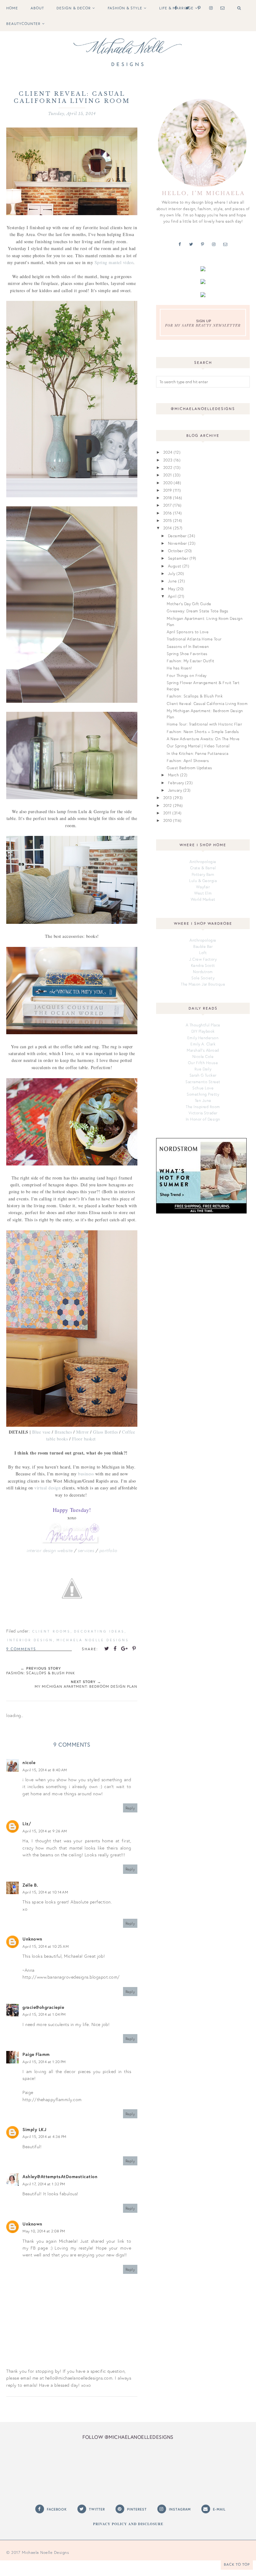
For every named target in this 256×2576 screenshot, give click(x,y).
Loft (203, 953)
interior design (30, 1640)
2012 (168, 805)
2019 (168, 490)
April (172, 596)
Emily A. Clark (203, 1044)
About (37, 8)
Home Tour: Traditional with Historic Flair (204, 724)
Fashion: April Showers (188, 760)
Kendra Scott (203, 965)
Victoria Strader (203, 1113)
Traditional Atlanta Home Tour (194, 639)
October (176, 551)
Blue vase (41, 1432)
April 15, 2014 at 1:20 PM (44, 2062)
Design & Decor (74, 8)
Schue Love (203, 1088)
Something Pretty (203, 1094)
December (177, 536)
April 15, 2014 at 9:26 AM (45, 1831)
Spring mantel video (114, 262)
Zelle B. (30, 1885)
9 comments (21, 1649)
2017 (167, 505)
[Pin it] (134, 1648)
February (176, 783)
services (86, 1550)
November (177, 543)
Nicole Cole (203, 1056)
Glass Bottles (106, 1432)
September (178, 558)
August (175, 566)
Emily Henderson (203, 1038)
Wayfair (203, 887)
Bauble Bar (203, 946)
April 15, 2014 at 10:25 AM (46, 1946)
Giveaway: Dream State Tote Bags (198, 611)
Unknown (32, 1939)
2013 (168, 798)
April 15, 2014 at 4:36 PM (44, 2137)
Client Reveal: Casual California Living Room (207, 703)
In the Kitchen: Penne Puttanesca (197, 753)
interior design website (50, 1550)
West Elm (203, 893)
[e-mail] (221, 8)
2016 (168, 513)
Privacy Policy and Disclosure (128, 2524)
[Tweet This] (107, 1648)
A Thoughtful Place (203, 1025)
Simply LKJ (34, 2129)
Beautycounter (23, 24)
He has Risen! (179, 668)
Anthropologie (203, 861)
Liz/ (27, 1823)
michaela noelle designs (93, 1640)
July (172, 573)
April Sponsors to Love (188, 632)
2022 (168, 467)
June (172, 581)
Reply (130, 1808)
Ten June (203, 1100)
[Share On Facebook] (115, 1648)
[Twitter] (186, 8)
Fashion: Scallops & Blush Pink (195, 696)
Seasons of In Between (188, 646)
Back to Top (237, 2564)
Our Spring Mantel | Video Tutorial (198, 746)
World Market (203, 899)
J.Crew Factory (203, 959)
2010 (168, 820)
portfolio (108, 1550)
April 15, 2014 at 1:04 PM (44, 2014)
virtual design (47, 1488)
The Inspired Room (203, 1107)
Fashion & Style (125, 8)
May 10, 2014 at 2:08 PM (44, 2231)
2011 (167, 813)
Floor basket (84, 1439)
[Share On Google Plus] (125, 1648)
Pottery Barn (203, 874)
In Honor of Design (203, 1119)
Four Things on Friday (187, 675)
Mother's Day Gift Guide (189, 604)
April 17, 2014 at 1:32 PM (44, 2184)
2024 (168, 452)
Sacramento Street (203, 1082)
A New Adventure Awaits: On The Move (203, 739)
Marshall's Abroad (203, 1050)
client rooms (51, 1631)
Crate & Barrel (203, 868)
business (86, 1474)
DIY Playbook (203, 1031)
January (175, 790)
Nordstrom (203, 972)
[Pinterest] (198, 8)
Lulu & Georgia (203, 880)
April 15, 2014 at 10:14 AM (45, 1892)
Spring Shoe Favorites (187, 654)
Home (12, 8)
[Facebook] (174, 8)
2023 (168, 460)
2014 (168, 528)
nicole (29, 1762)
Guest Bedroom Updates (190, 768)
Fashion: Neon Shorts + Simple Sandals (203, 731)
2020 (168, 483)
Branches (63, 1432)
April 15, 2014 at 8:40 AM (45, 1770)
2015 (168, 520)
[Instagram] (210, 8)
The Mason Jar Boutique (203, 984)
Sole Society (203, 978)
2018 (168, 498)
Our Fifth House (203, 1063)
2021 (168, 475)
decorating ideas (99, 1631)
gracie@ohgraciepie (43, 2007)
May (172, 589)
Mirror (83, 1432)
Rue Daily (203, 1069)
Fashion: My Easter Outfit (191, 661)
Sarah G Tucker (203, 1075)
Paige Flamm (36, 2054)
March (174, 775)
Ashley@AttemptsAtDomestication (60, 2176)
